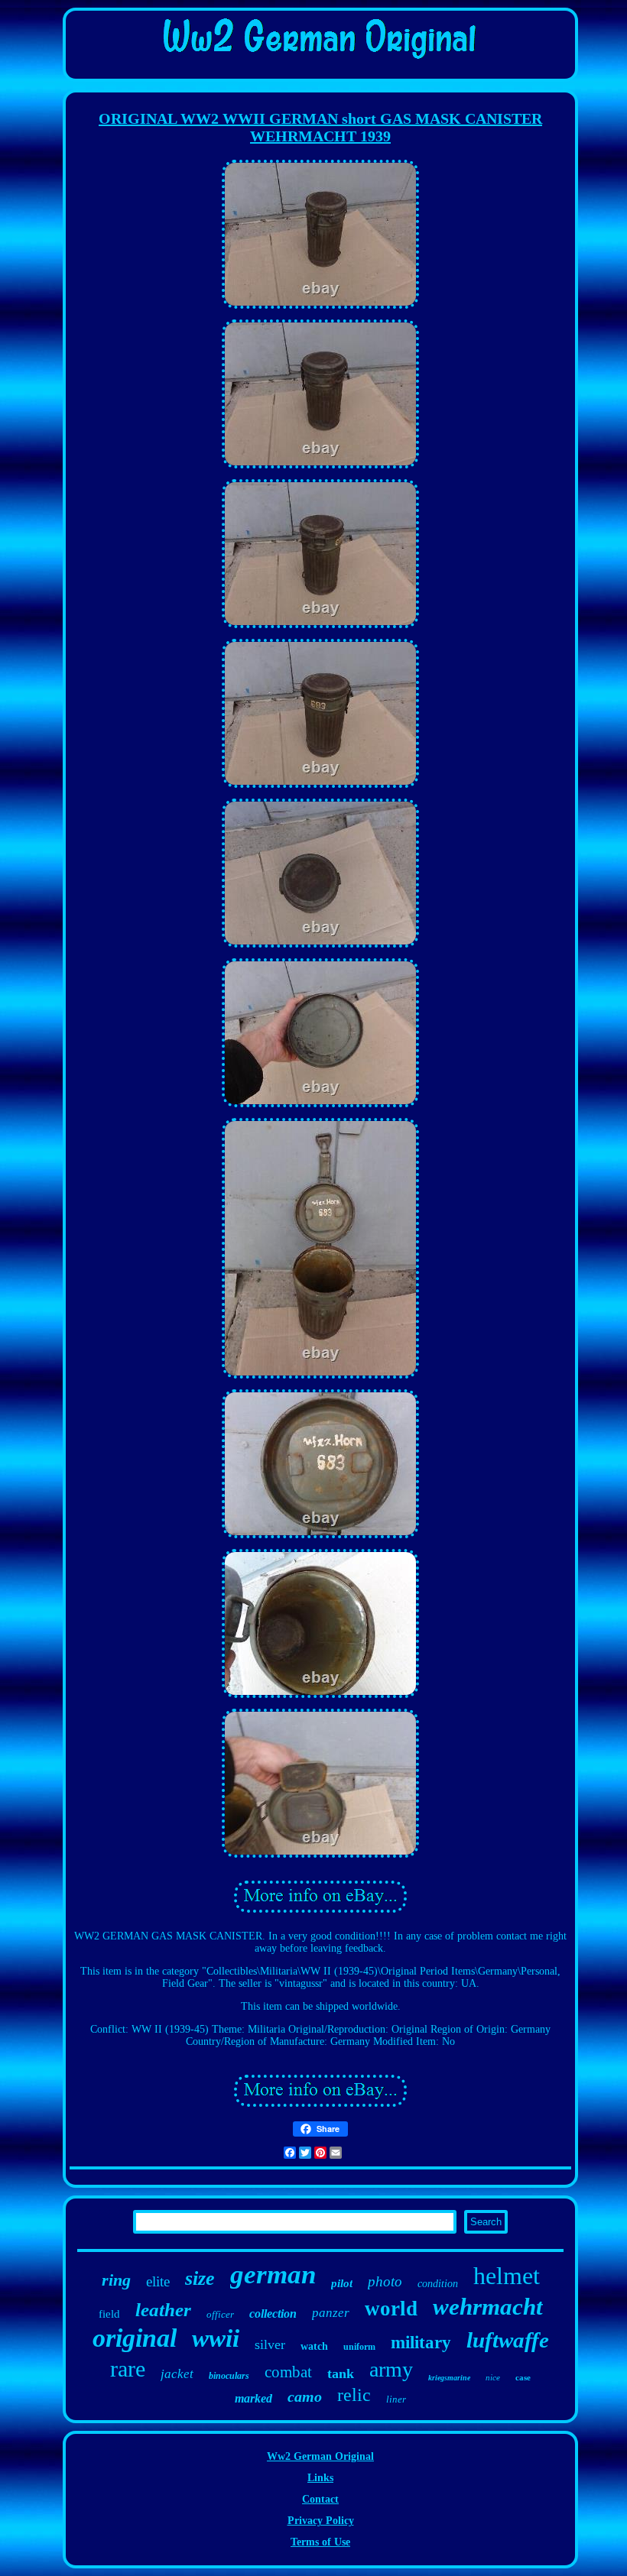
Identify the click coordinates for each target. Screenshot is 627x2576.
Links (320, 2478)
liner (396, 2399)
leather (163, 2310)
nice (493, 2377)
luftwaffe (508, 2340)
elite (158, 2281)
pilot (342, 2283)
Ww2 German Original (320, 2456)
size (200, 2278)
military (421, 2343)
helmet (507, 2276)
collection (273, 2314)
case (523, 2377)
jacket (177, 2374)
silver (270, 2344)
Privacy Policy (321, 2521)
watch (314, 2346)
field (109, 2314)
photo (385, 2281)
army (391, 2369)
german (273, 2275)
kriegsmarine (449, 2378)
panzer (331, 2313)
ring (116, 2280)
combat (288, 2372)
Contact (320, 2499)
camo (305, 2396)
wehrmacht (488, 2307)
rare (128, 2369)
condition (438, 2284)
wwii (216, 2338)
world (391, 2309)
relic (354, 2395)
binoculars (229, 2376)
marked (253, 2398)
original (135, 2338)
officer (220, 2314)
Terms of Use (320, 2542)
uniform (359, 2347)
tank (341, 2373)
